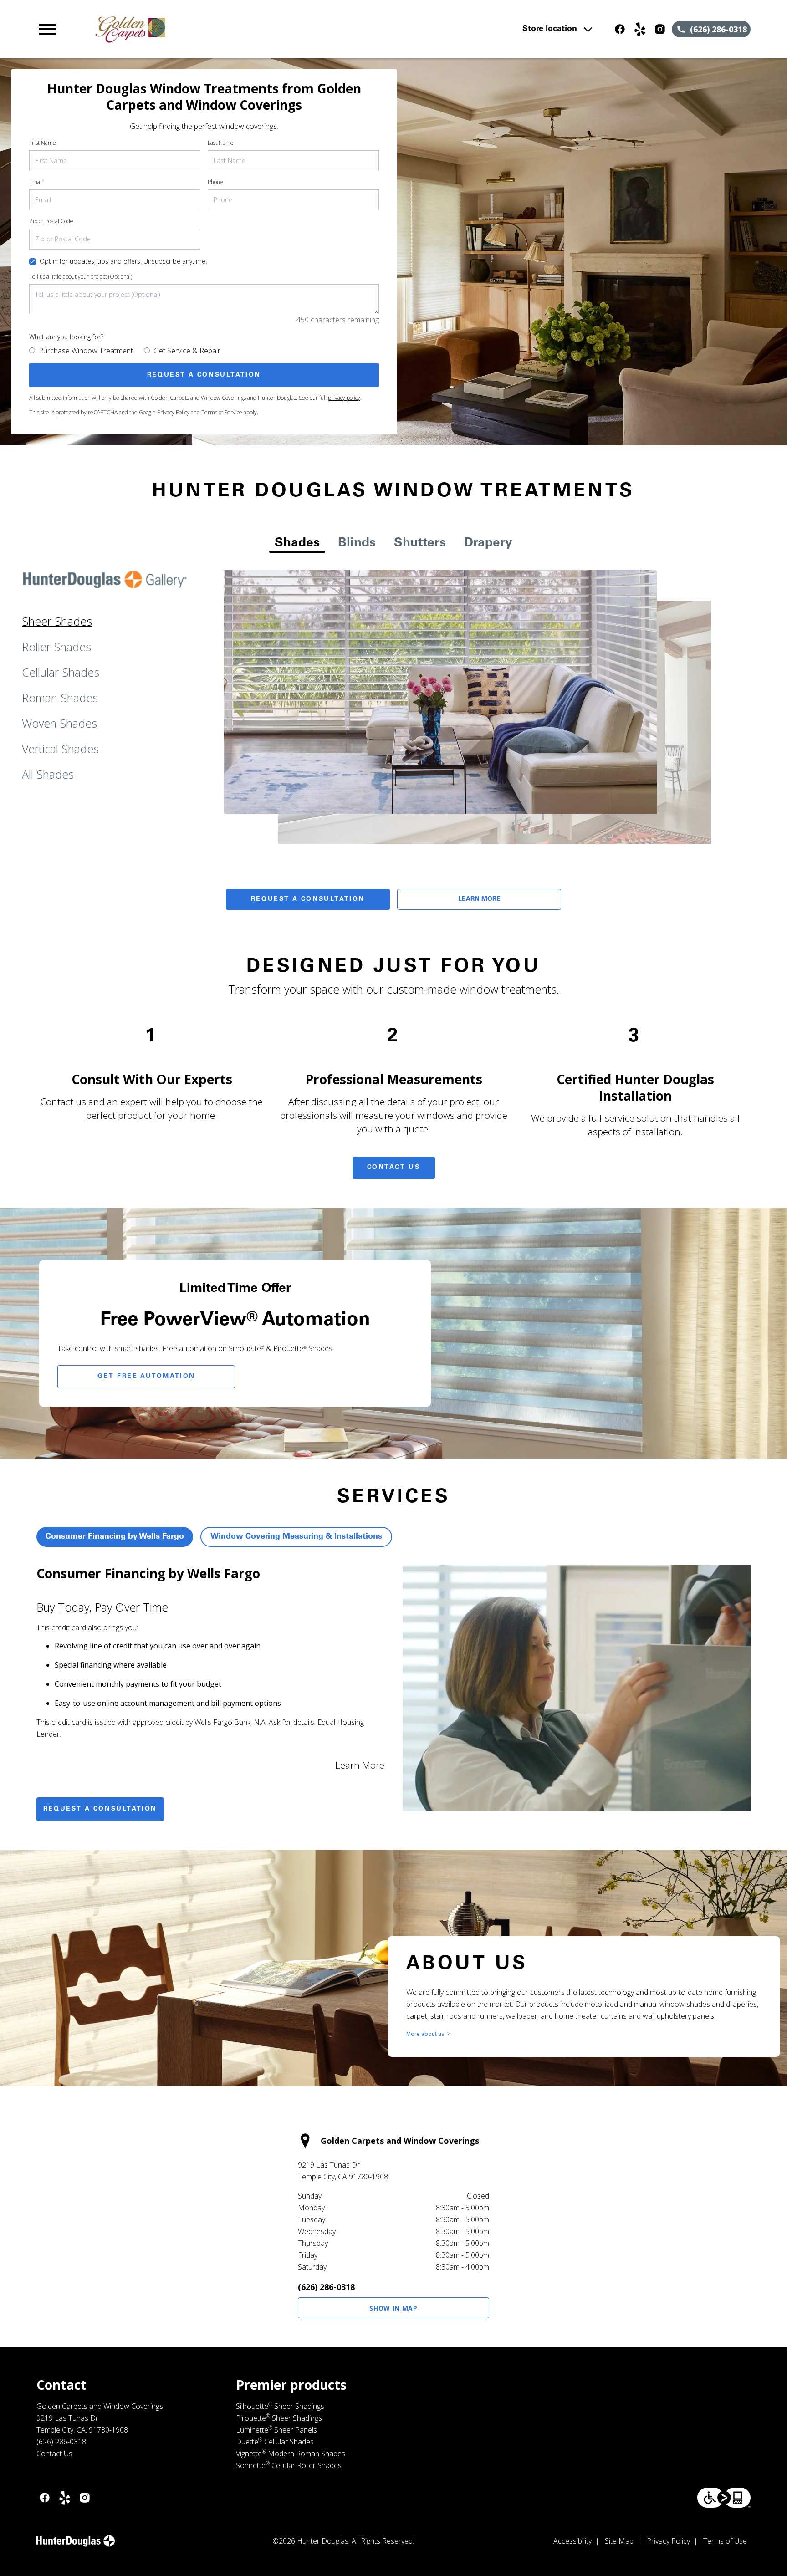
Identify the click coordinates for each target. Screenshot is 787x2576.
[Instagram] (660, 29)
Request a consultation (100, 1809)
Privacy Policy (173, 412)
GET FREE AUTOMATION (146, 1377)
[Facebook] (620, 29)
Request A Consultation (308, 899)
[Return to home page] (225, 29)
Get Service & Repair (187, 351)
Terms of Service (222, 412)
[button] (47, 29)
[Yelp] (640, 29)
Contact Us (394, 1168)
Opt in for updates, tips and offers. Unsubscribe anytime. (123, 261)
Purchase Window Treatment (86, 351)
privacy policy (344, 398)
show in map (393, 2308)
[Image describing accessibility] (724, 2498)
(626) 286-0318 (326, 2287)
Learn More (479, 899)
